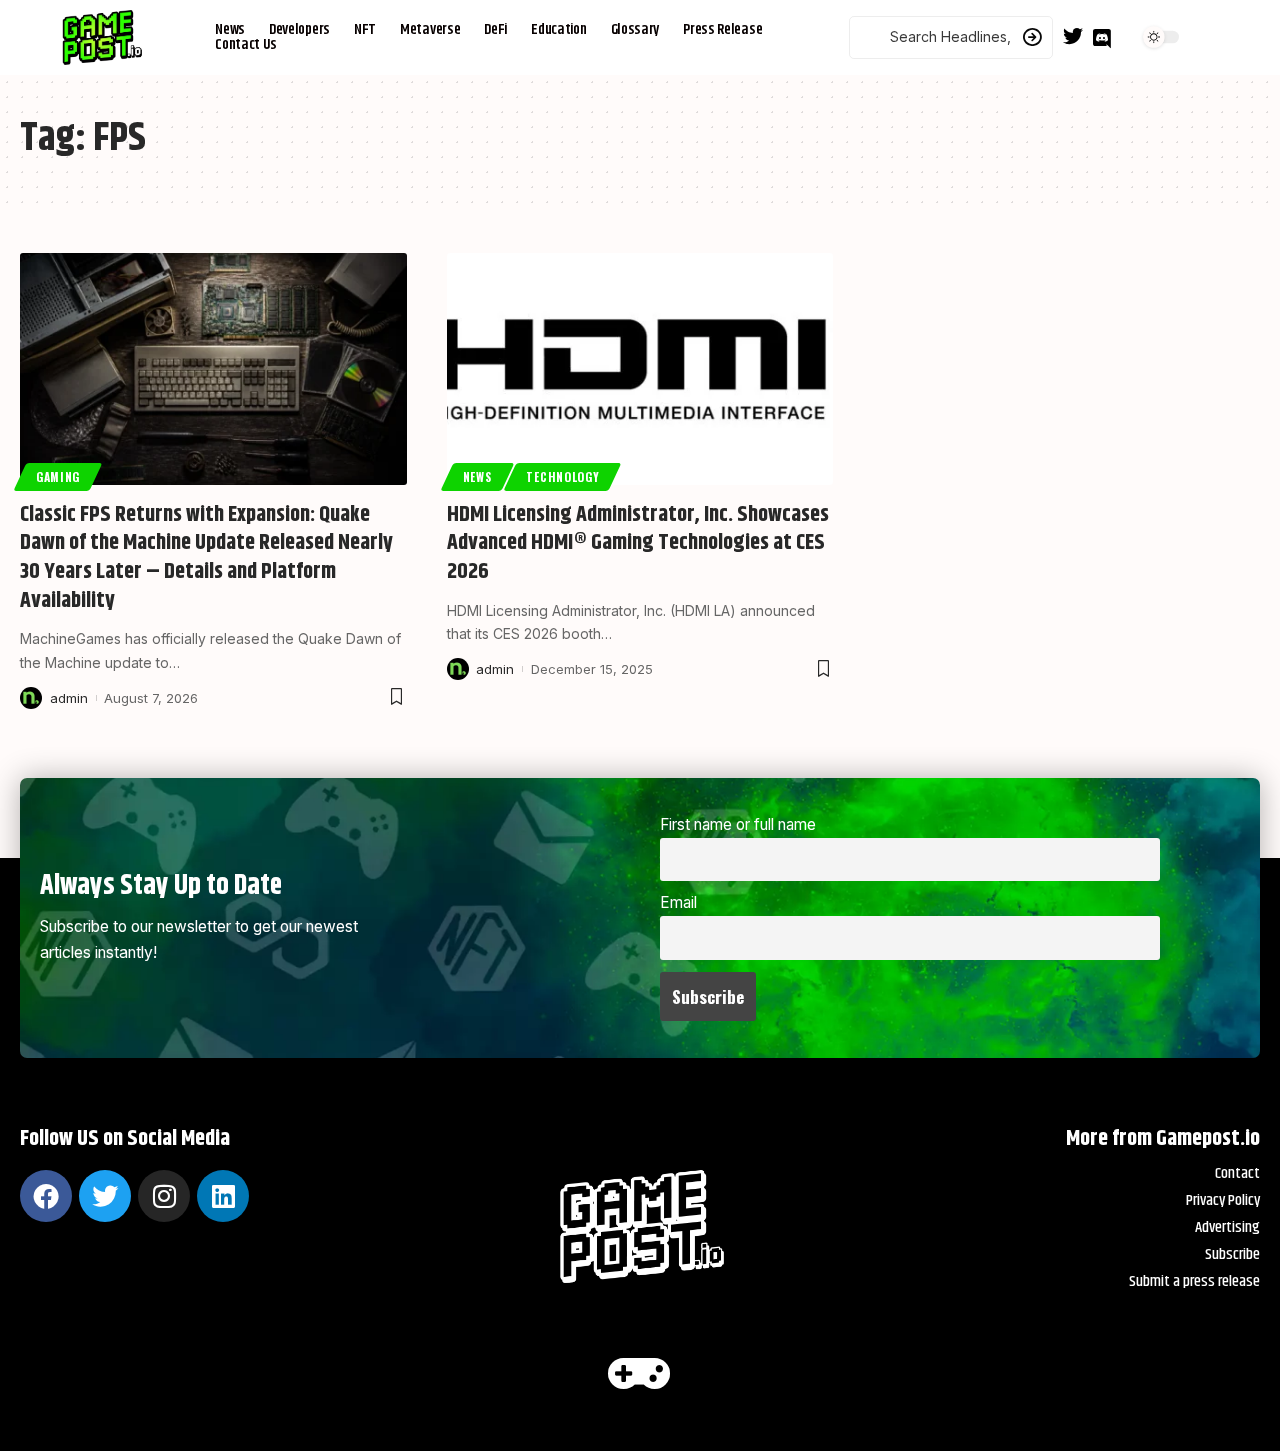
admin (69, 698)
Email (678, 902)
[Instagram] (164, 1196)
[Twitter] (1073, 36)
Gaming (58, 476)
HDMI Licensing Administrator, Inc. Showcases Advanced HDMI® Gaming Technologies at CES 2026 (638, 543)
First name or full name (738, 824)
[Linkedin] (223, 1196)
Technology (562, 476)
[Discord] (1102, 39)
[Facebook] (46, 1196)
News (477, 476)
